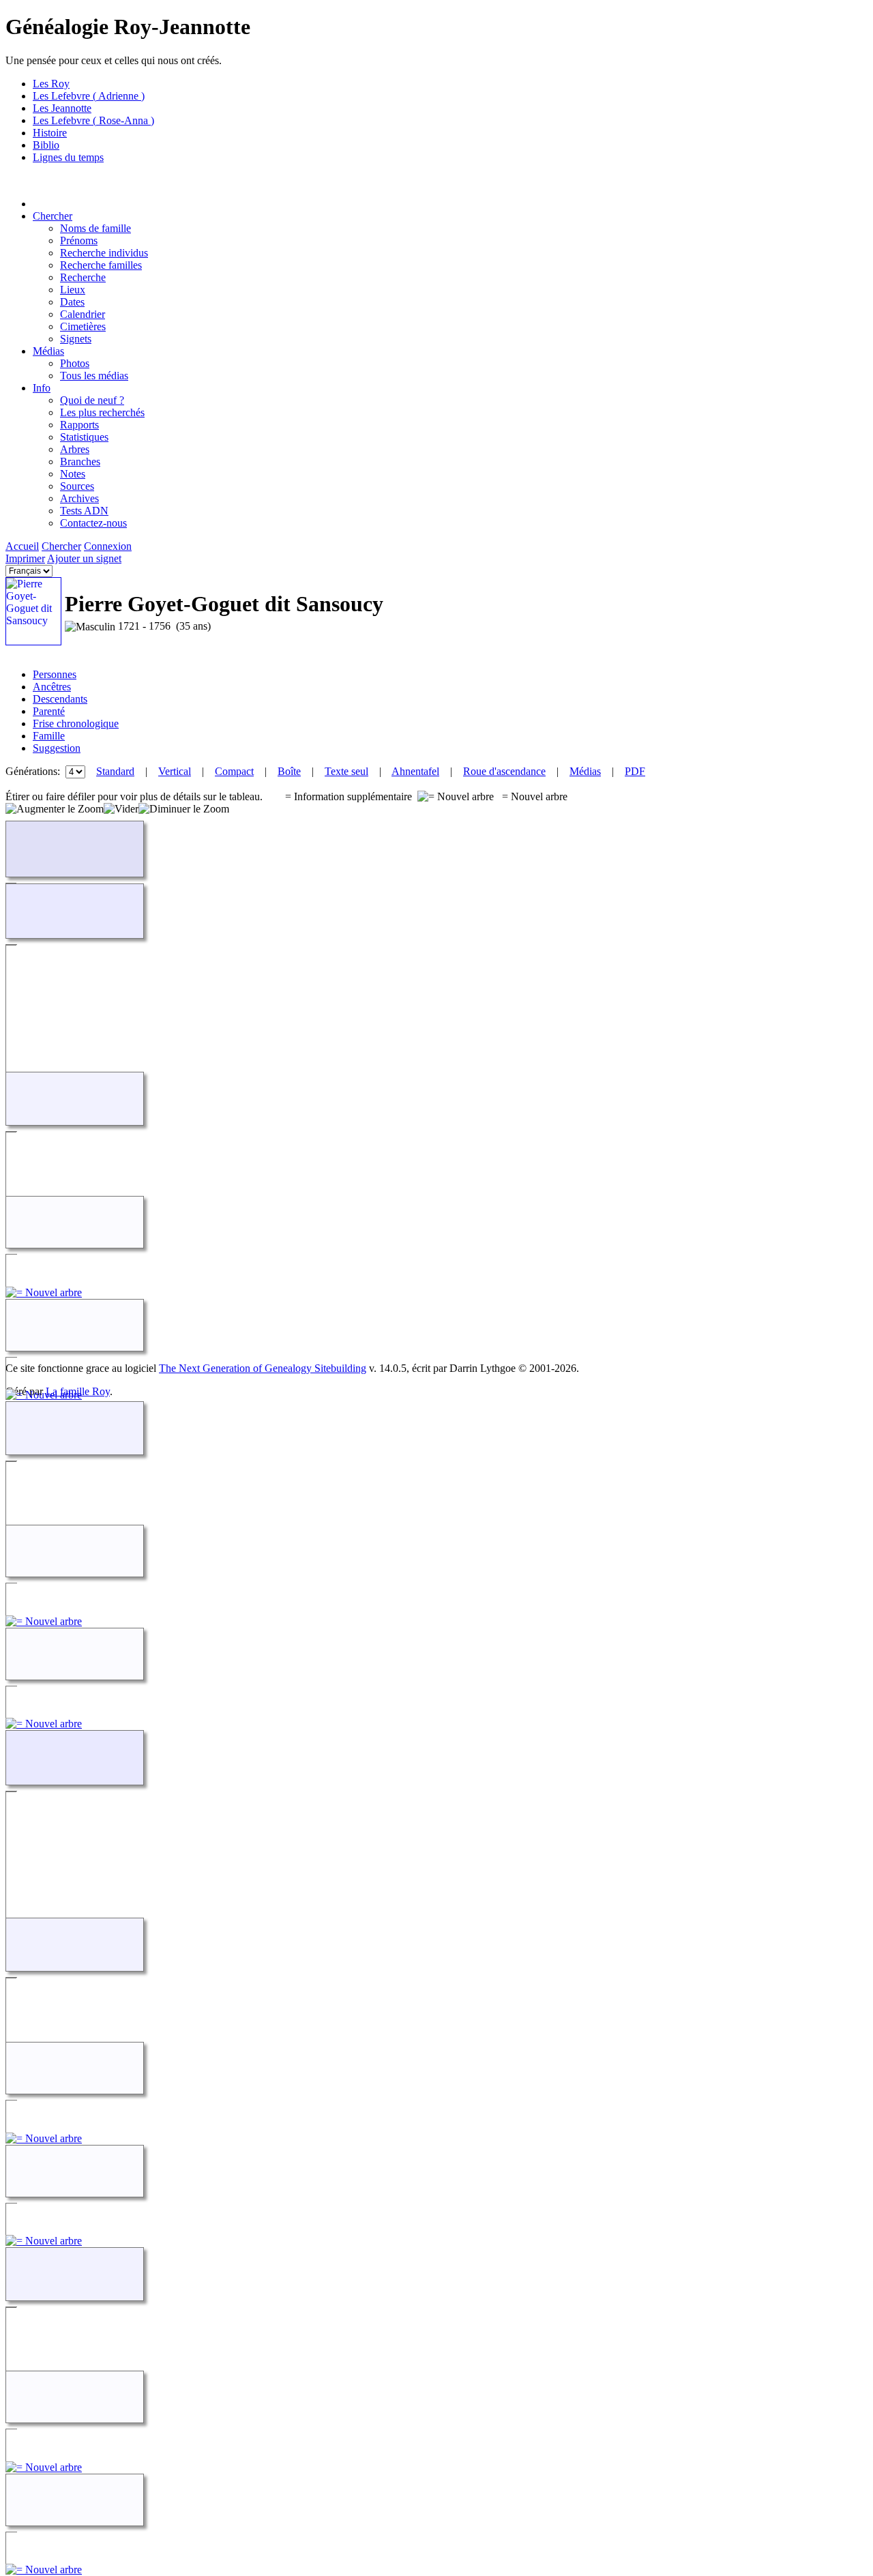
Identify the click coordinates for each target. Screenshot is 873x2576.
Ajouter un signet (84, 558)
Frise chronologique (76, 723)
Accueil (22, 546)
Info (42, 388)
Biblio (46, 145)
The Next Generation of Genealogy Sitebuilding (263, 1368)
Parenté (49, 711)
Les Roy (51, 84)
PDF (635, 771)
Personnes (55, 674)
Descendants (60, 699)
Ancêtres (52, 687)
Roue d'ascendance (504, 771)
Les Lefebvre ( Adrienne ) (89, 96)
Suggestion (57, 748)
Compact (234, 771)
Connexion (108, 546)
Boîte (289, 771)
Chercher (53, 216)
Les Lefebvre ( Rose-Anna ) (93, 120)
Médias (48, 351)
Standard (115, 771)
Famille (49, 736)
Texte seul (346, 771)
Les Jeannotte (62, 108)
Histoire (50, 133)
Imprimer (25, 558)
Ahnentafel (415, 771)
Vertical (175, 771)
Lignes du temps (68, 157)
